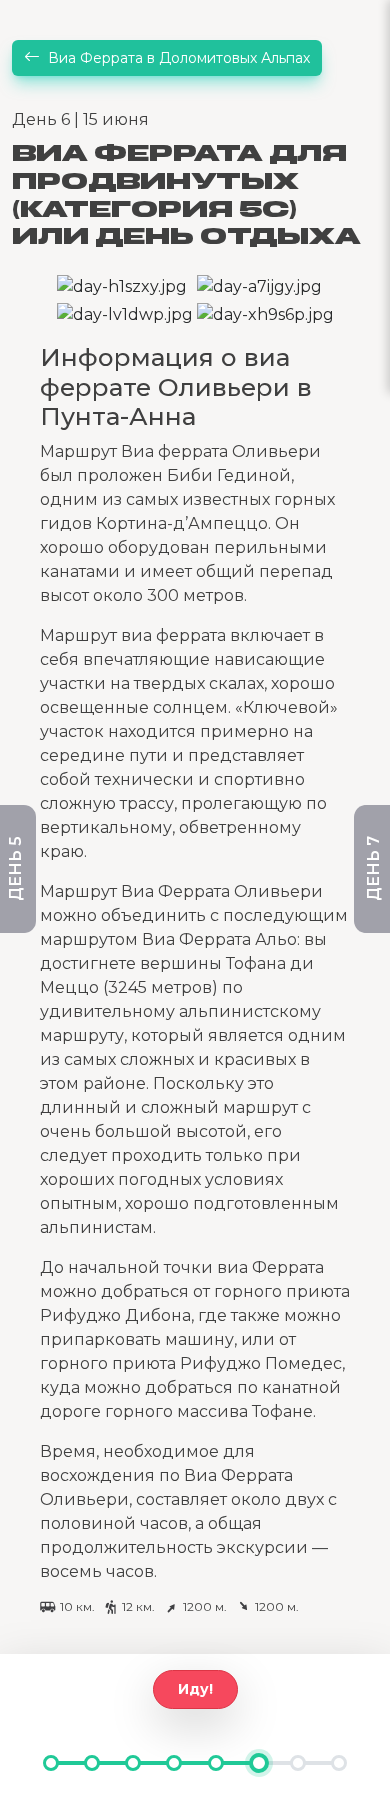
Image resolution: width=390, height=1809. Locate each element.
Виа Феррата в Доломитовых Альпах (179, 58)
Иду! (195, 1689)
